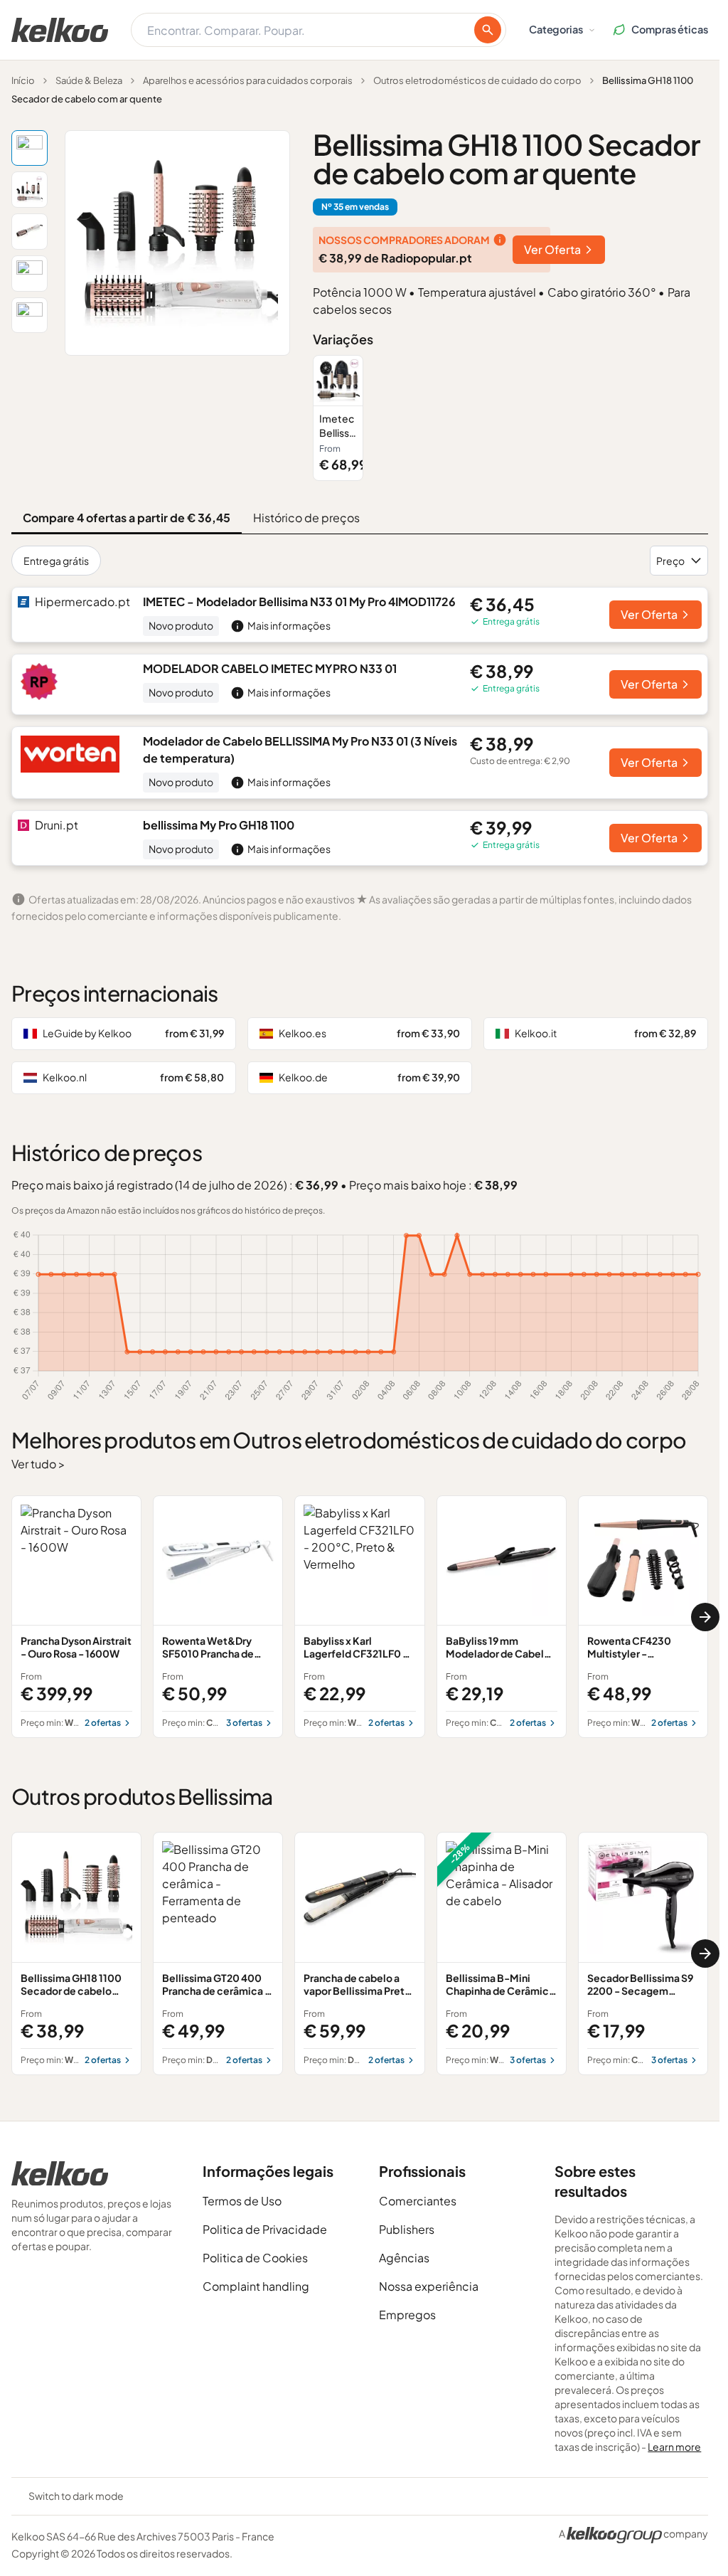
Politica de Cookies (255, 2258)
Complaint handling (256, 2286)
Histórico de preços (306, 518)
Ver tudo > (38, 1464)
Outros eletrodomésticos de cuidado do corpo (477, 80)
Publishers (407, 2229)
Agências (404, 2258)
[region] (510, 418)
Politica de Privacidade (265, 2229)
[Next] (705, 1617)
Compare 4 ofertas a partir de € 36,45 (127, 518)
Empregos (407, 2315)
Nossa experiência (429, 2286)
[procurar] (488, 30)
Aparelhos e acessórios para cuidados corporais (248, 80)
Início (23, 80)
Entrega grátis (56, 561)
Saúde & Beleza (89, 80)
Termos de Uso (242, 2201)
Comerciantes (418, 2201)
